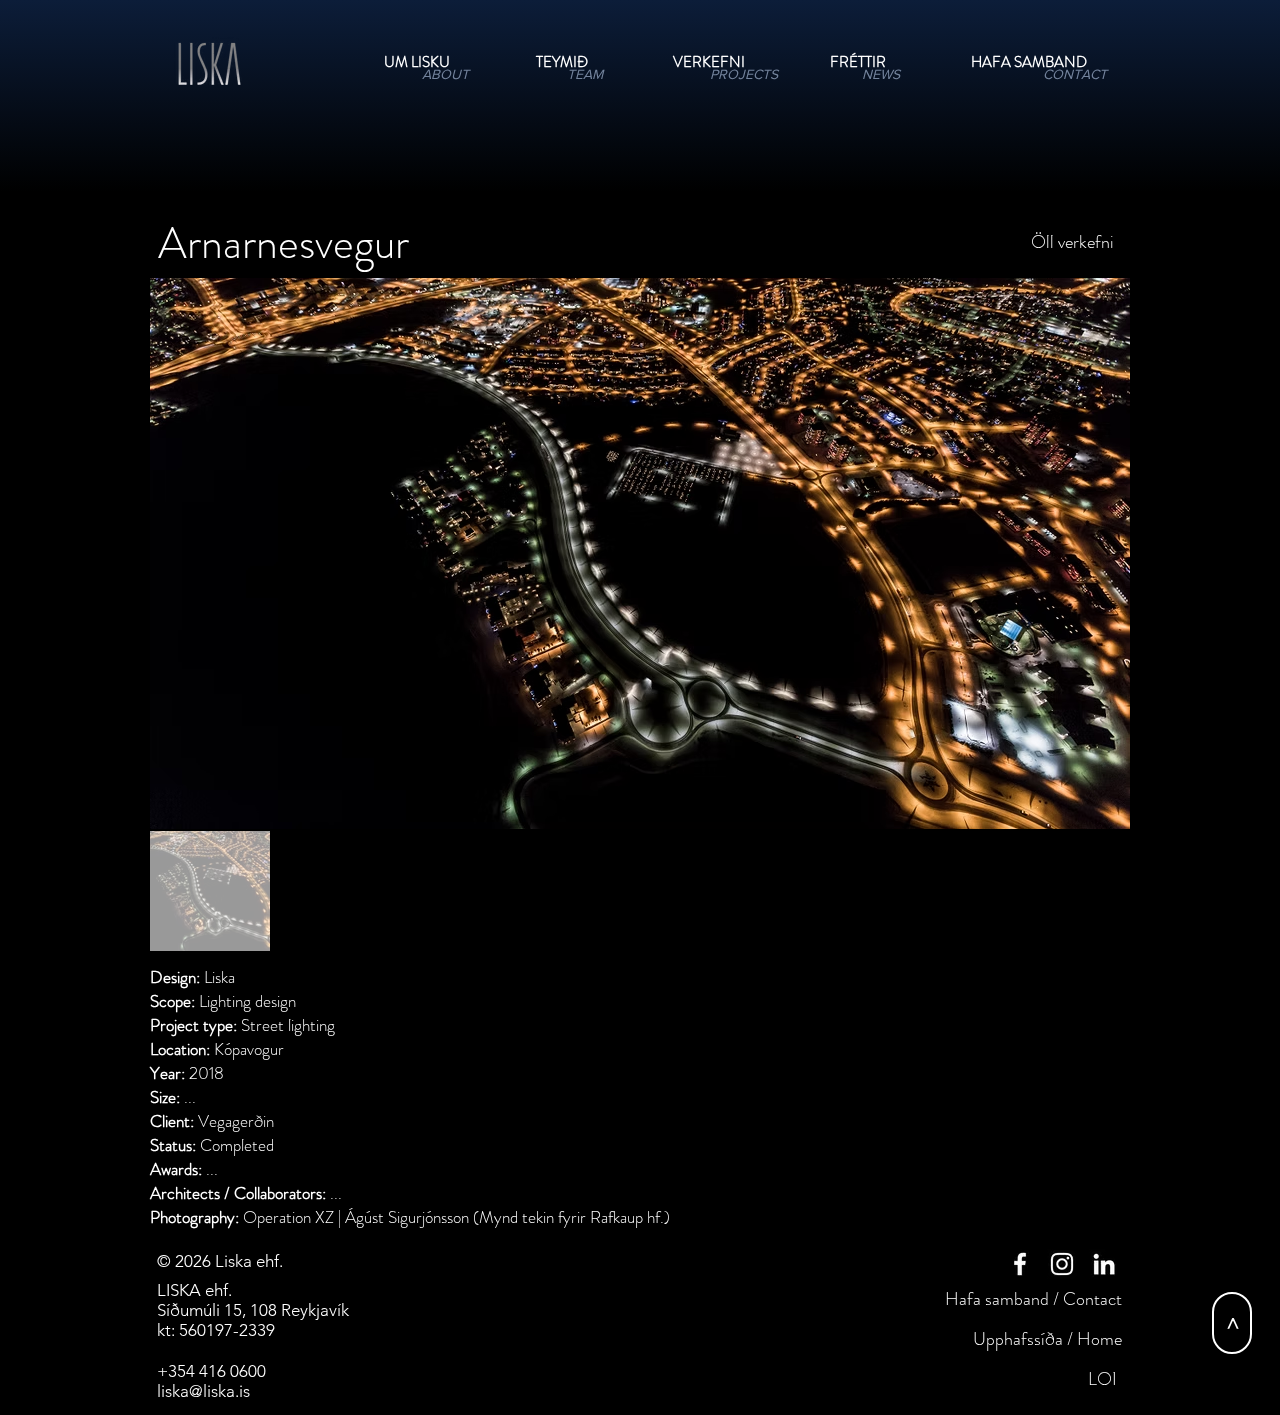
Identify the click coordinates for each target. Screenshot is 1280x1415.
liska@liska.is (203, 1391)
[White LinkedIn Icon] (1104, 1264)
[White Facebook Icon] (1020, 1264)
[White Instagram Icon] (1062, 1264)
